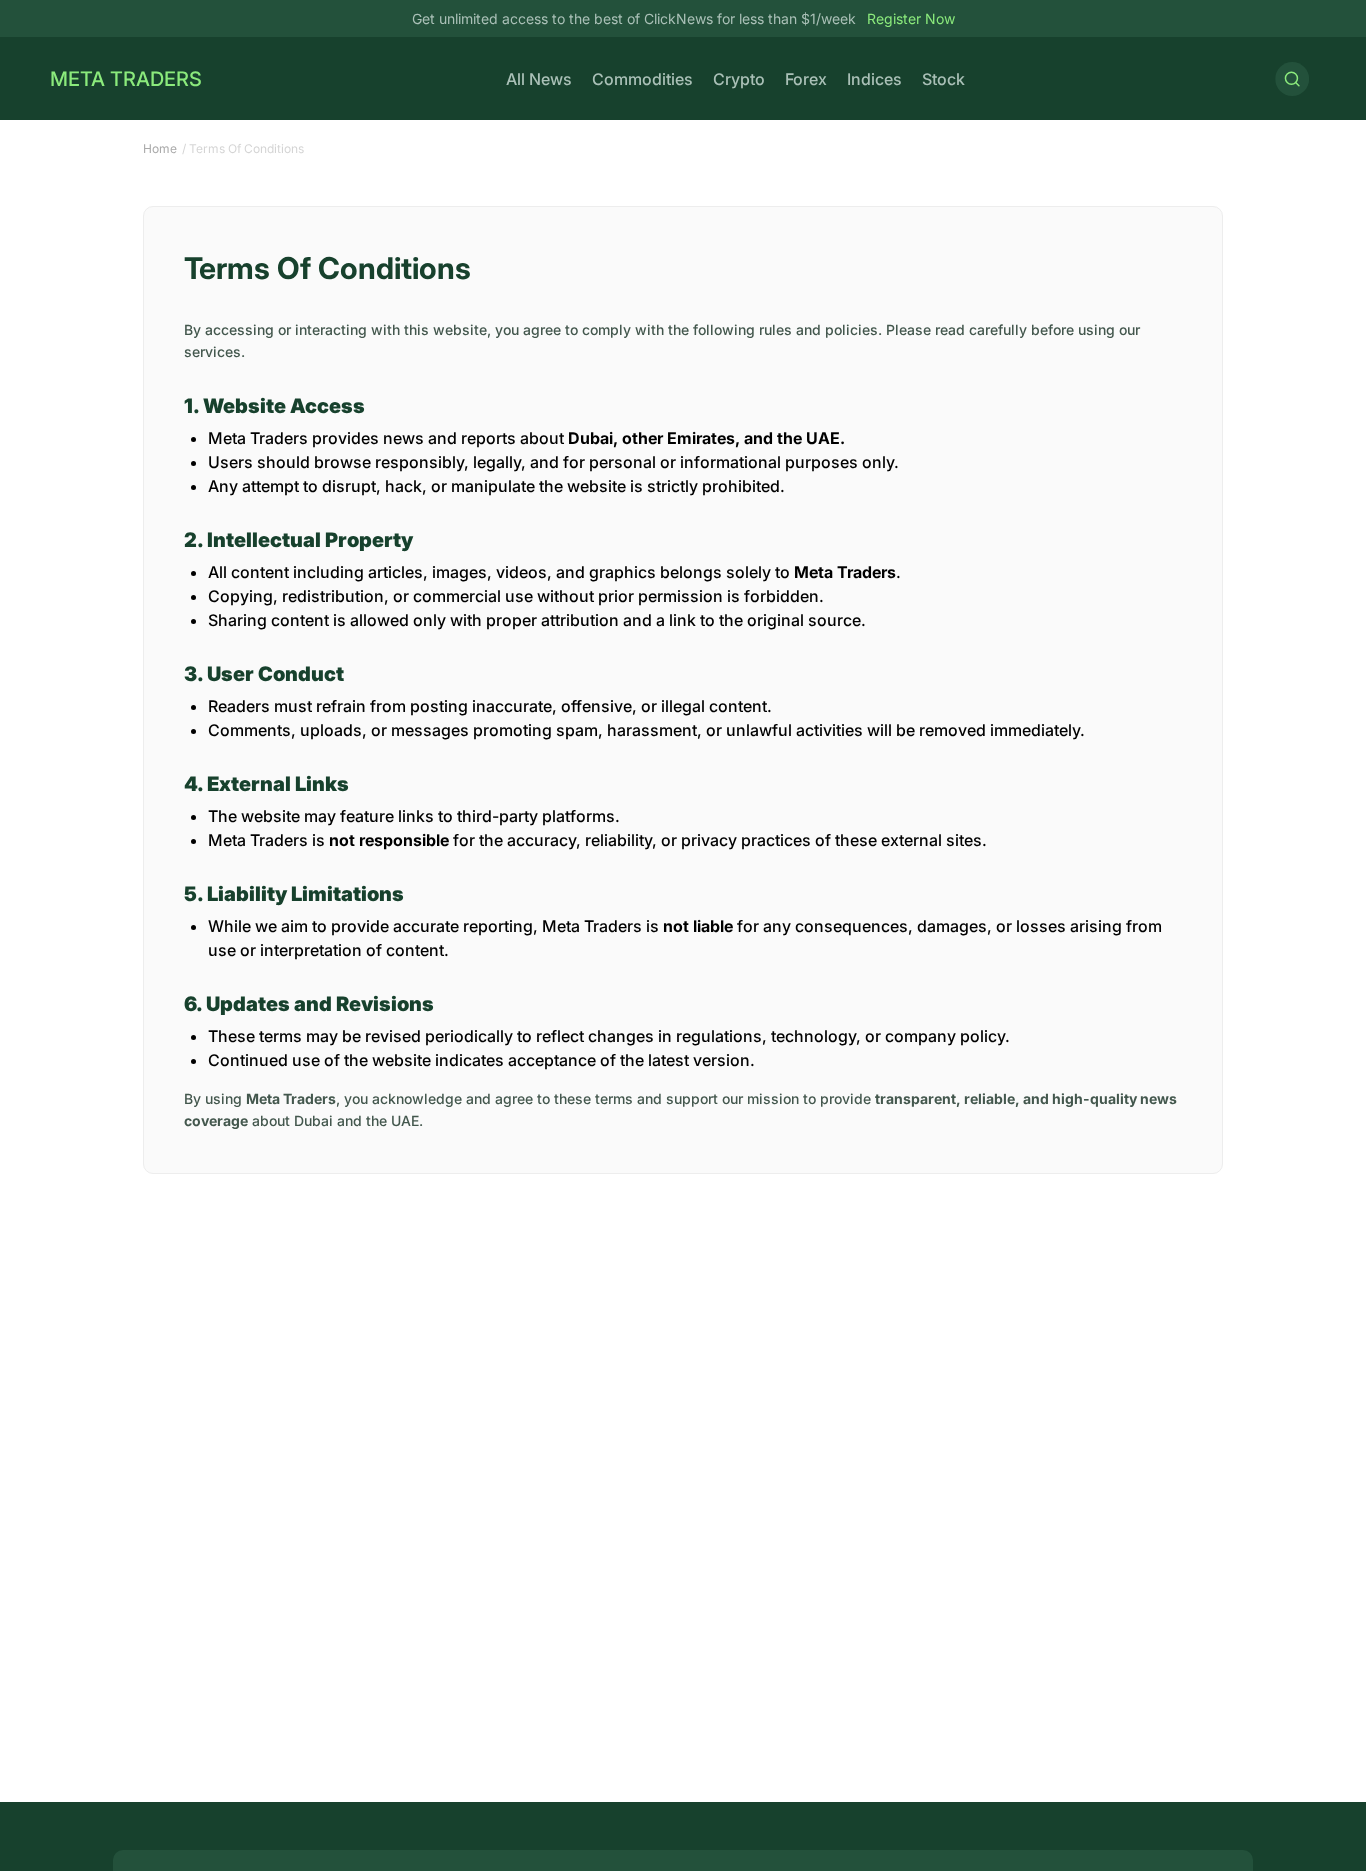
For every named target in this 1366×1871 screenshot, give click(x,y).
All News (539, 79)
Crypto (739, 79)
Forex (806, 79)
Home (160, 148)
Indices (874, 79)
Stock (943, 79)
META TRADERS (126, 79)
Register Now (909, 18)
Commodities (642, 79)
